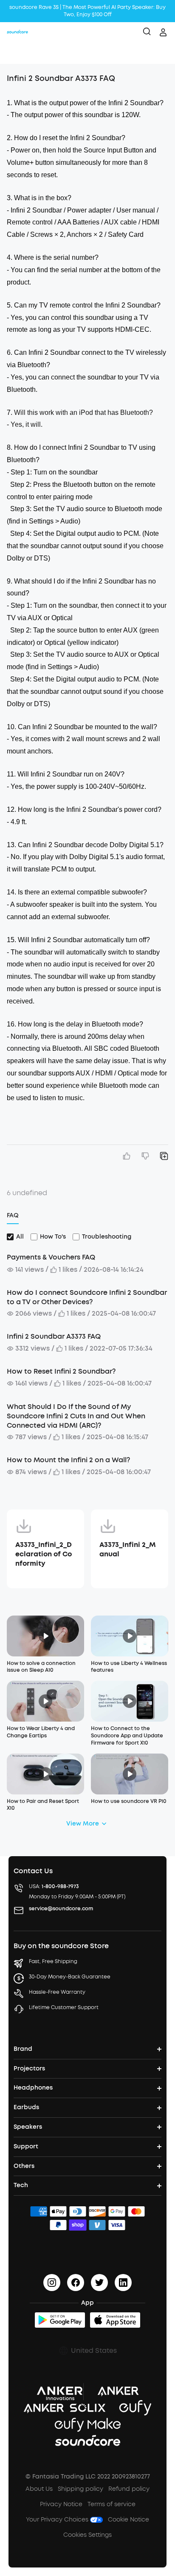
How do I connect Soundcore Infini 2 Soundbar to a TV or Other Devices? (87, 1297)
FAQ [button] (13, 1215)
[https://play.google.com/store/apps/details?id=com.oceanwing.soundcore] (60, 2320)
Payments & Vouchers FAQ (51, 1257)
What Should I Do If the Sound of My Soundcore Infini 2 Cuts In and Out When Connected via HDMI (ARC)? (76, 1416)
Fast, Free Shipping (53, 1961)
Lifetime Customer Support (64, 2007)
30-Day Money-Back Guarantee (70, 1977)
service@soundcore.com (61, 1909)
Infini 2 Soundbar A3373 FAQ (54, 1336)
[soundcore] (17, 32)
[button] (15, 53)
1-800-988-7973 (60, 1886)
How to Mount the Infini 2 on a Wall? (68, 1460)
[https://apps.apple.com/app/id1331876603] (115, 2320)
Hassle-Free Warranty (57, 1992)
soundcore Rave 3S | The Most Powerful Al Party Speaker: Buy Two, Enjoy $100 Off (87, 11)
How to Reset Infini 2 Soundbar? (61, 1371)
